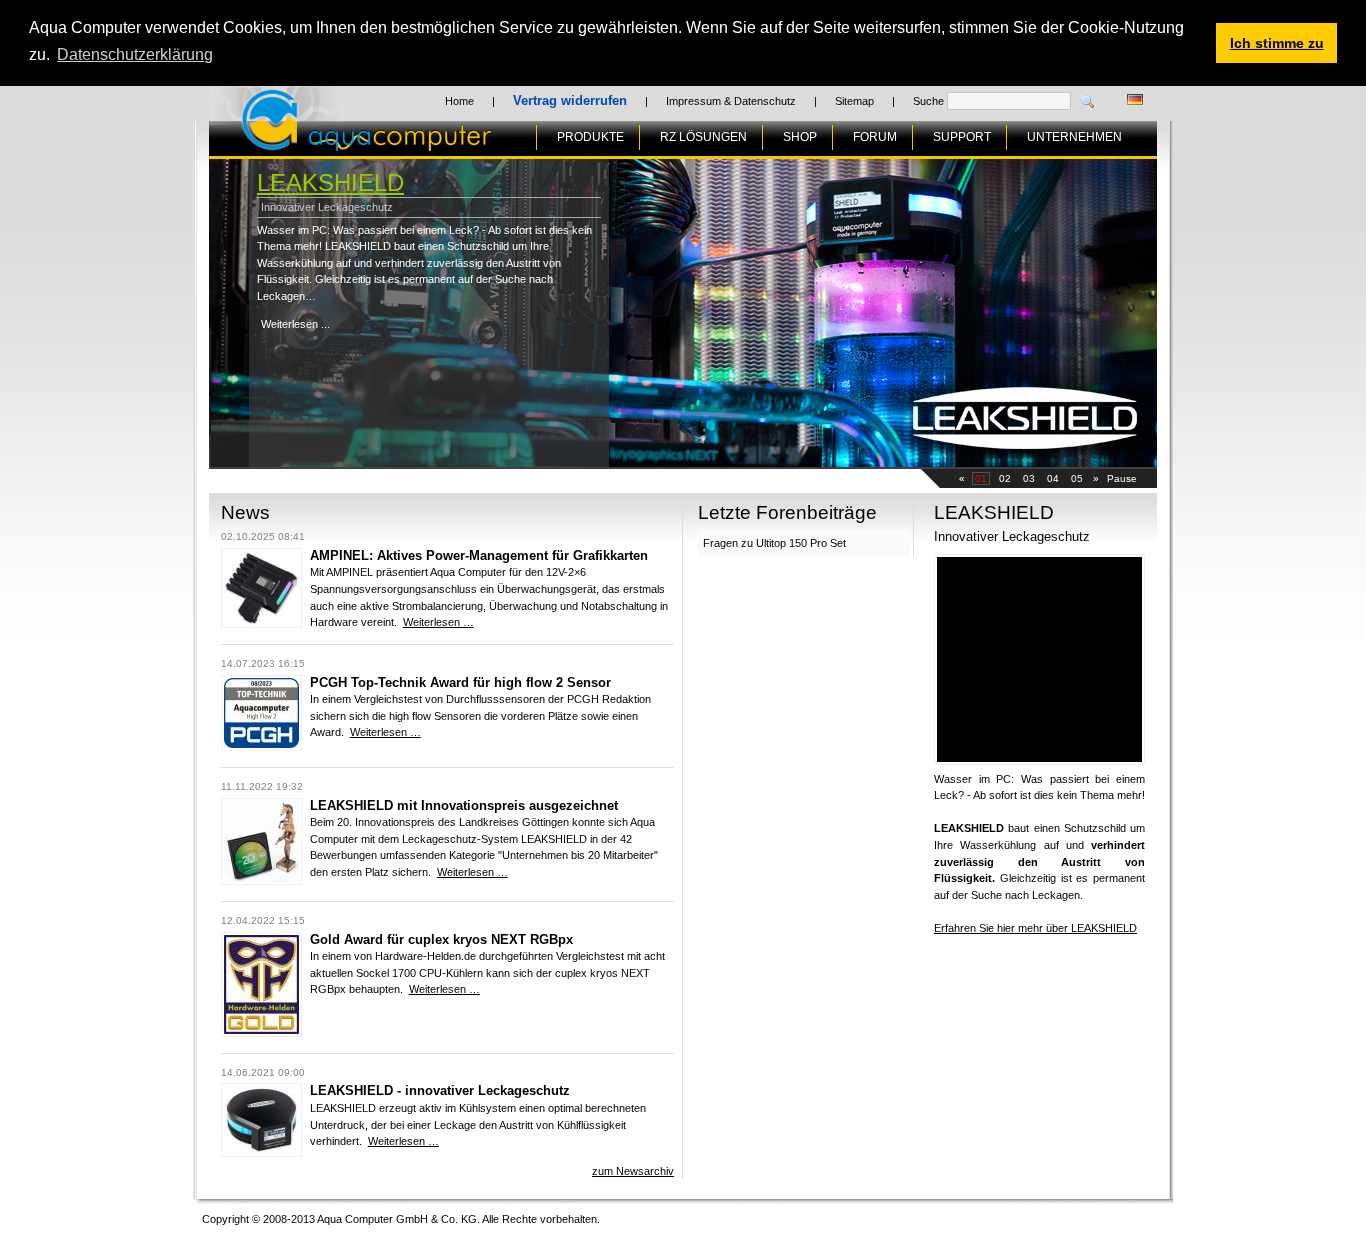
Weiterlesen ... (295, 324)
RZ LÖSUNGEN (703, 137)
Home (459, 101)
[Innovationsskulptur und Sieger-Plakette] (261, 881)
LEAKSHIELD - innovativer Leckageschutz (440, 1090)
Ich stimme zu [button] (1277, 43)
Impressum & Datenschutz (731, 101)
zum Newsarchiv (633, 1171)
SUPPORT (962, 137)
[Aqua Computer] (445, 143)
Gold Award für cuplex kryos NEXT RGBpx (441, 939)
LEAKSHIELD (330, 182)
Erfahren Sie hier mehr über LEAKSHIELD (1035, 928)
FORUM (875, 137)
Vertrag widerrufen (570, 100)
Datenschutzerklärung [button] (135, 54)
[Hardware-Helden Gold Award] (261, 1033)
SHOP (800, 137)
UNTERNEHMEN (1074, 137)
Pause (1122, 478)
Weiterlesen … (438, 622)
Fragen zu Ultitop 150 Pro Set (774, 543)
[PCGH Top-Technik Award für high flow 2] (261, 747)
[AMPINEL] (261, 624)
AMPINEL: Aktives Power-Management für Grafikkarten (479, 555)
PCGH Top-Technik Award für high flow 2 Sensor (460, 682)
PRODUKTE (590, 137)
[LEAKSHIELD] (261, 1153)
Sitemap (854, 101)
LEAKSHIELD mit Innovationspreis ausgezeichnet (464, 805)
